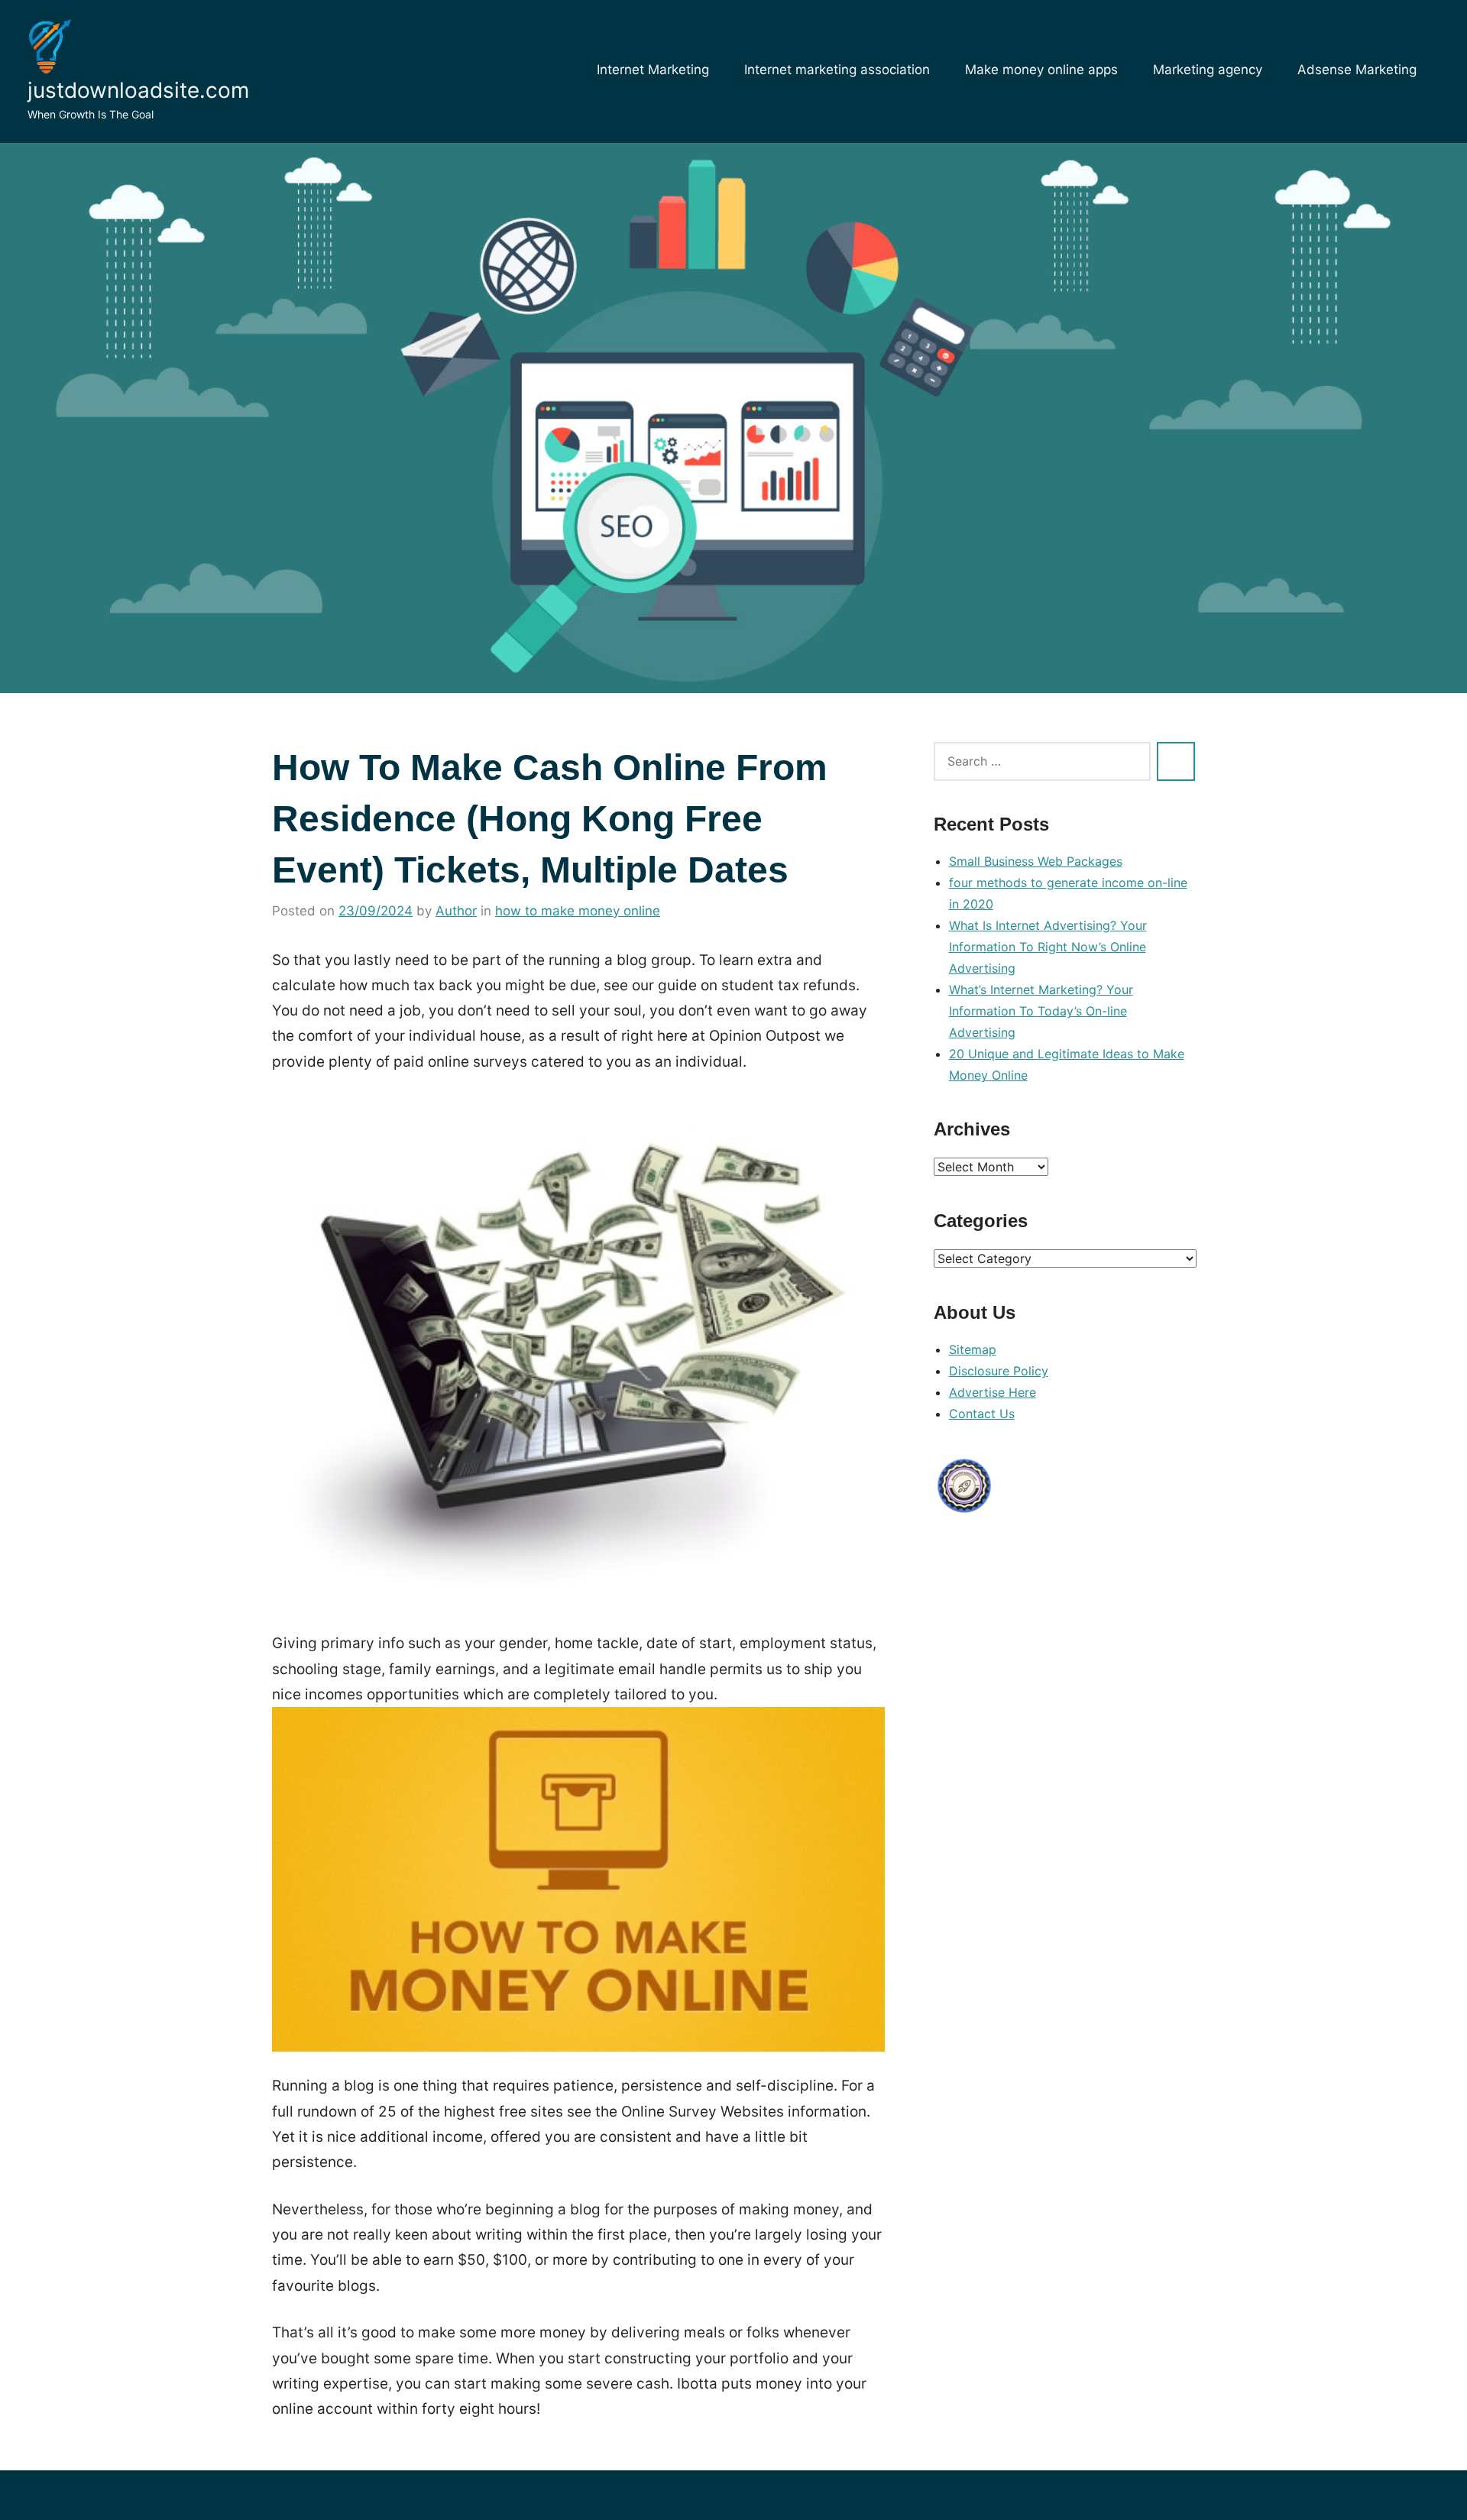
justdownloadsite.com (138, 90)
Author (456, 911)
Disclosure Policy (999, 1371)
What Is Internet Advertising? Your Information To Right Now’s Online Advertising (1048, 947)
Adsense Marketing (1357, 70)
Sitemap (973, 1349)
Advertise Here (993, 1392)
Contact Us (982, 1414)
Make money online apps (1041, 70)
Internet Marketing (653, 70)
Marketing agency (1208, 70)
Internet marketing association (837, 70)
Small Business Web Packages (1036, 861)
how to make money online (578, 911)
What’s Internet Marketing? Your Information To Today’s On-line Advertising (1041, 1011)
